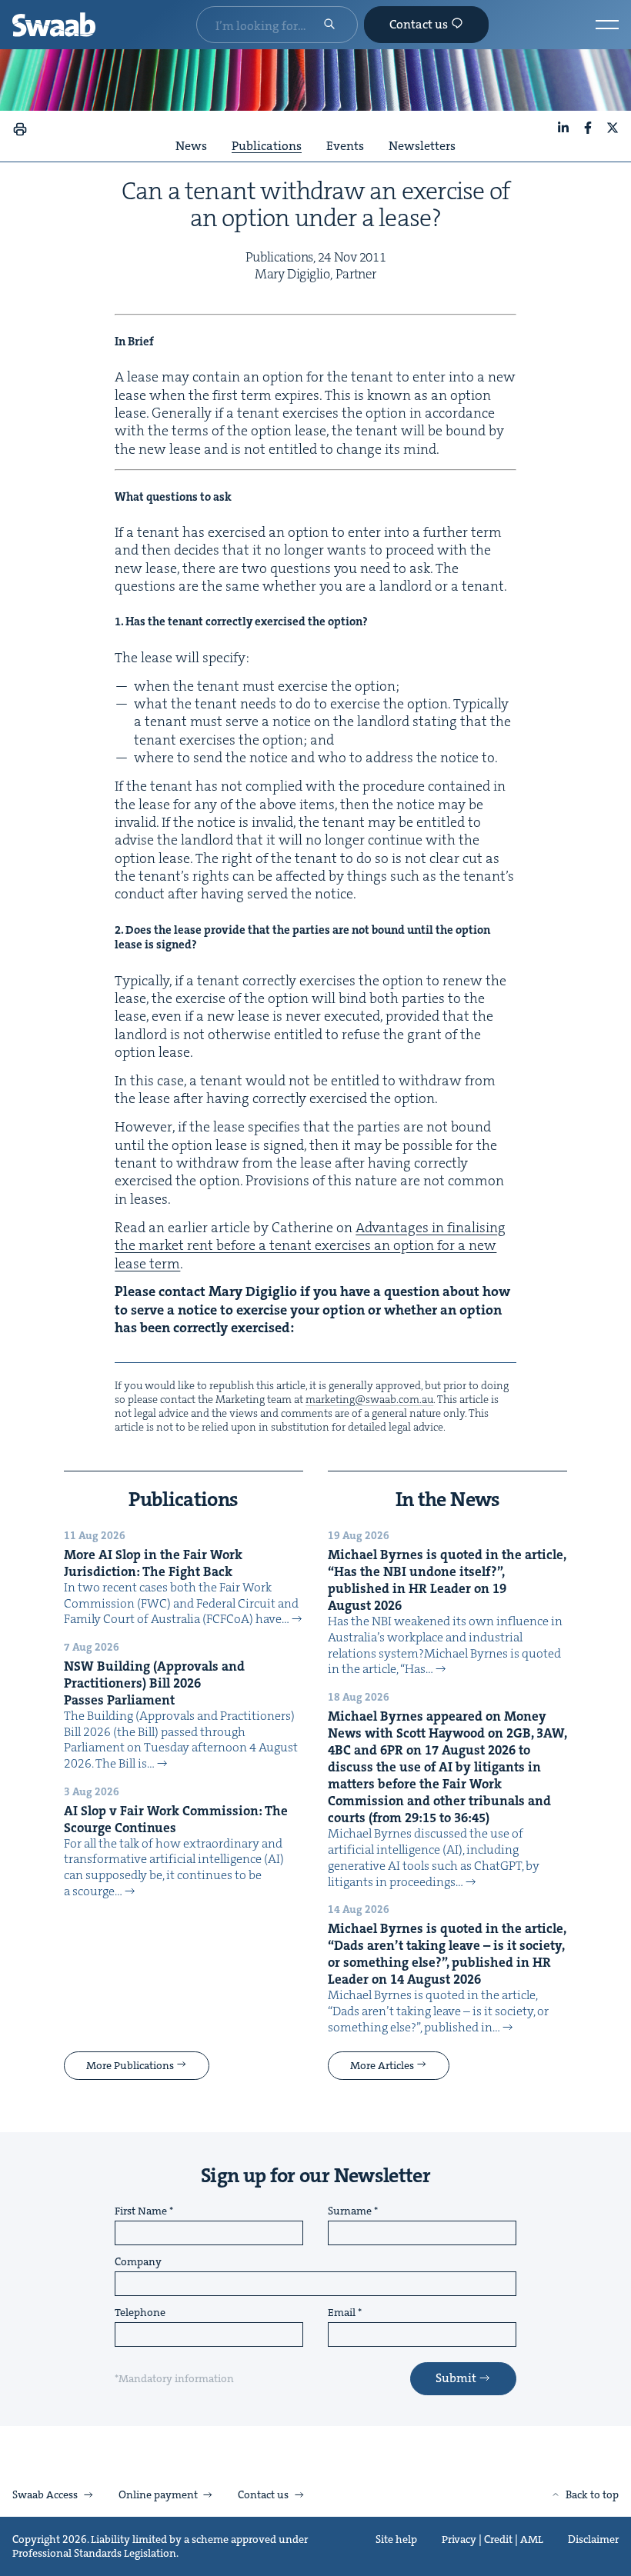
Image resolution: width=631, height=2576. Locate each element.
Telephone (140, 2313)
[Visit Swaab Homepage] (54, 25)
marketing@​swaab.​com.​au (369, 1399)
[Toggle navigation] (607, 25)
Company (138, 2262)
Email (342, 2313)
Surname (350, 2211)
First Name (141, 2211)
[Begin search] (329, 25)
